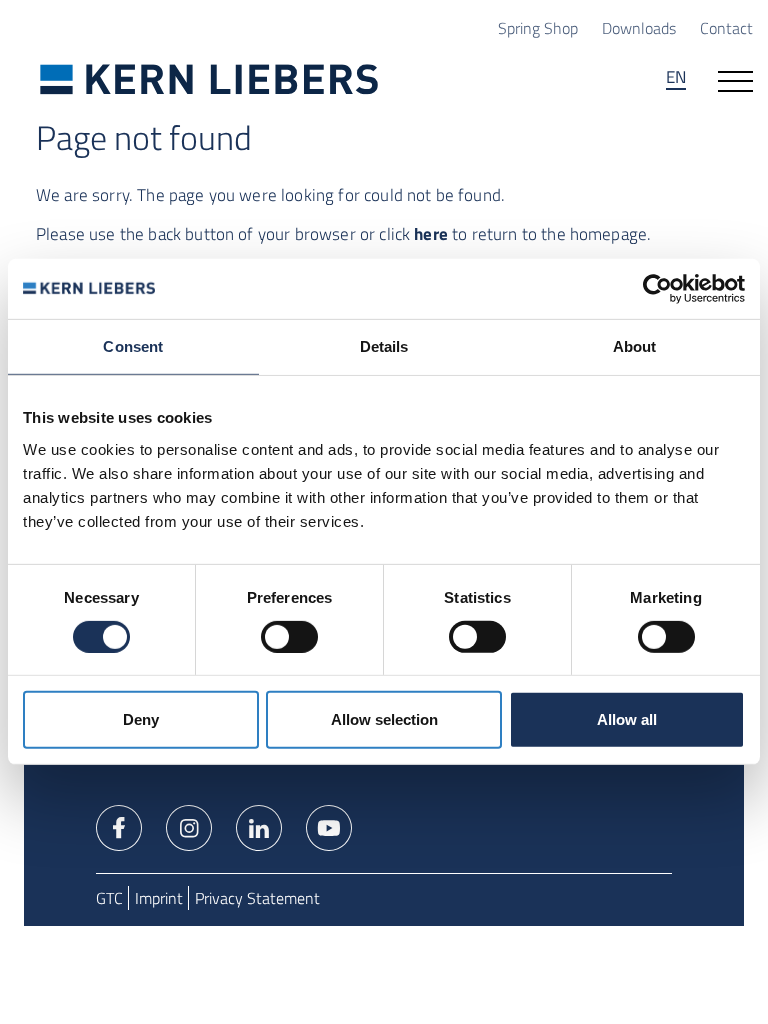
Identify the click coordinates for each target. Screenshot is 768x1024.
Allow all (627, 719)
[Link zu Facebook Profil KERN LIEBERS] (119, 826)
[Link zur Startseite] (209, 79)
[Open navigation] (735, 79)
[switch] (289, 637)
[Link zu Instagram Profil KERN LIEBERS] (189, 826)
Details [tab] (384, 346)
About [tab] (635, 346)
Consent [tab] (133, 346)
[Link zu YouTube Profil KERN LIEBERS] (329, 826)
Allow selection (384, 719)
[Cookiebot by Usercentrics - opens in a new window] (657, 289)
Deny (141, 719)
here (431, 233)
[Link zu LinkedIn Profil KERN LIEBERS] (259, 826)
